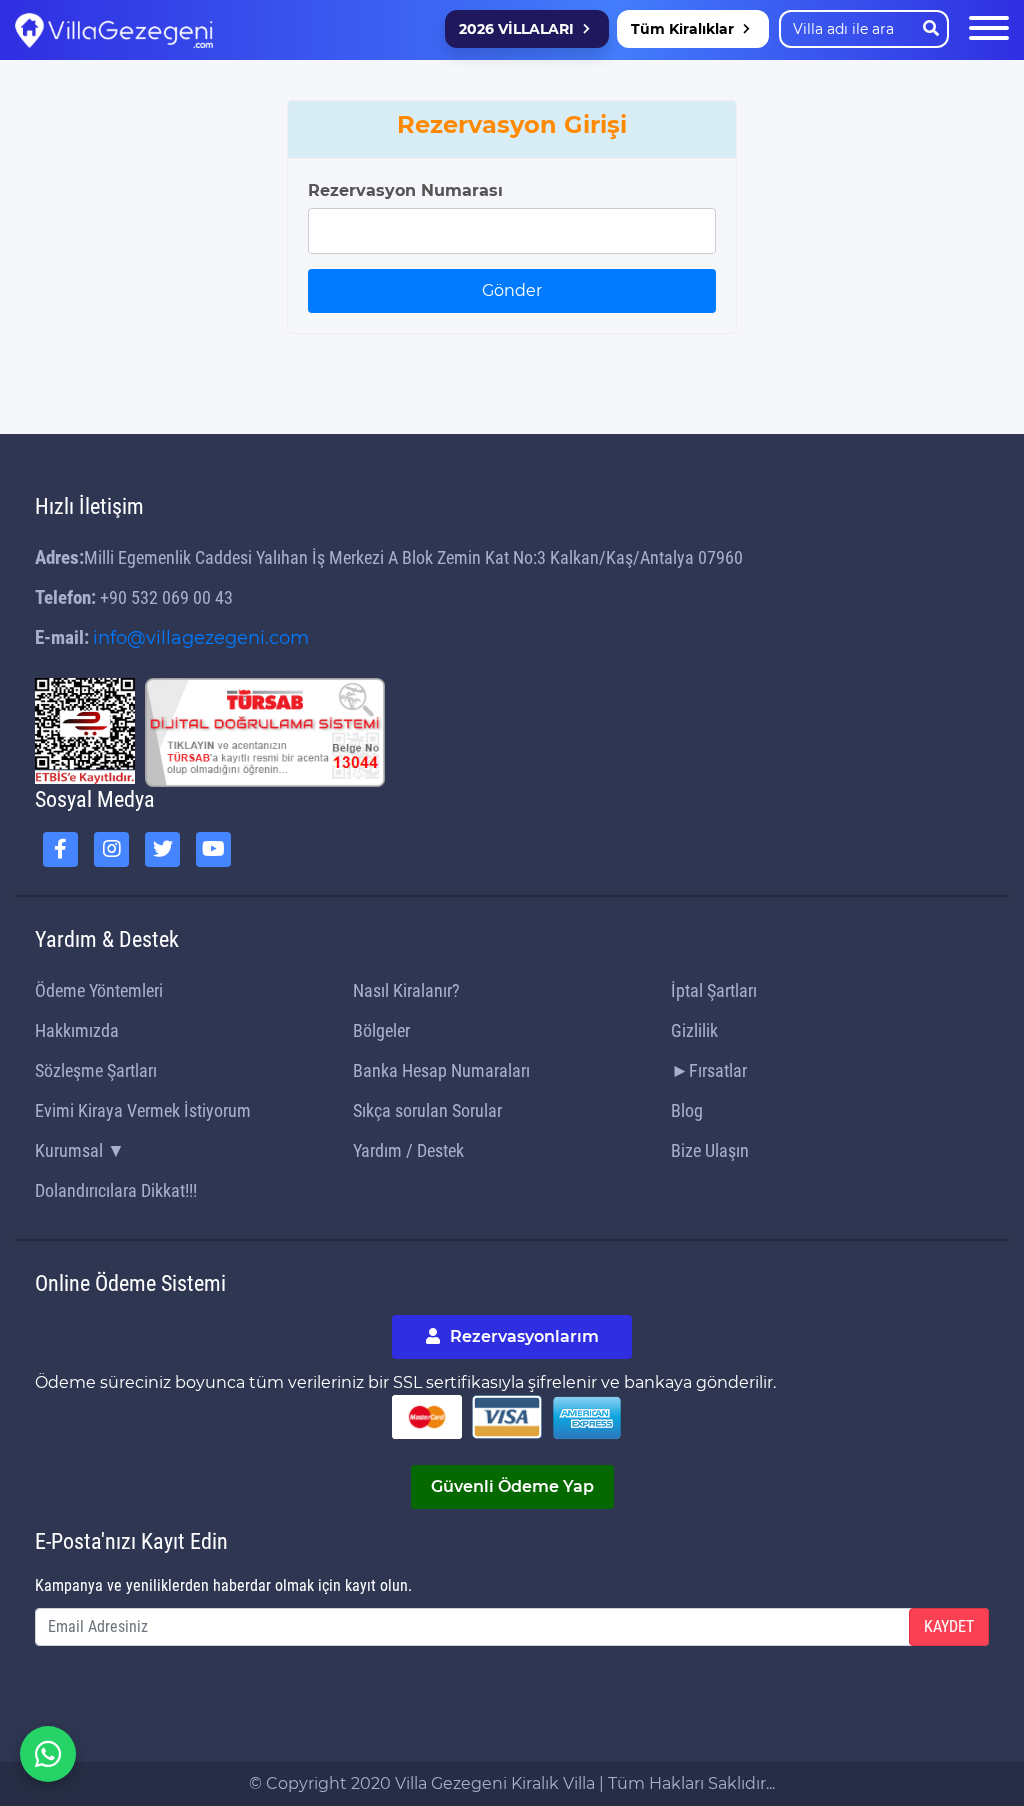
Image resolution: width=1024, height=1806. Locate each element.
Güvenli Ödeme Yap (512, 1486)
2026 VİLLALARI (516, 29)
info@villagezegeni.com (201, 638)
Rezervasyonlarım (522, 1336)
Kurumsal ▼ (80, 1150)
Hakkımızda (77, 1030)
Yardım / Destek (408, 1150)
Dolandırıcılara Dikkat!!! (116, 1190)
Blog (687, 1110)
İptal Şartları (714, 990)
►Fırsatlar (709, 1070)
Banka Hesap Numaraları (441, 1070)
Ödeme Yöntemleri (99, 990)
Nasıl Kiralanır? (406, 990)
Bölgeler (381, 1030)
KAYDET (949, 1626)
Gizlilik (694, 1030)
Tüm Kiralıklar (682, 29)
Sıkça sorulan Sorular (427, 1110)
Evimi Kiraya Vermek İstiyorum (143, 1110)
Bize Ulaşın (710, 1150)
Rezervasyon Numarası (405, 190)
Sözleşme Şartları (96, 1070)
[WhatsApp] (48, 1754)
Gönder (512, 290)
